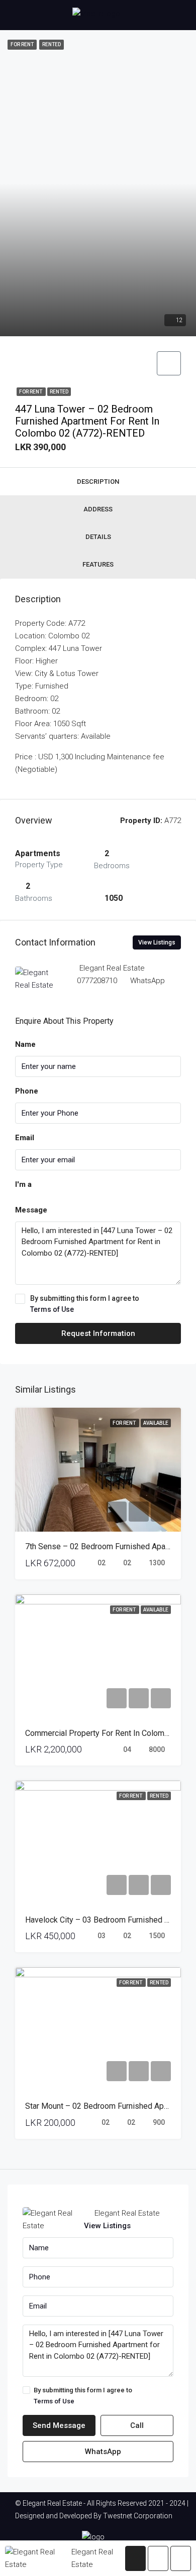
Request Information (98, 1333)
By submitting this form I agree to (85, 1304)
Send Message (59, 2425)
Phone (27, 1091)
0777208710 (97, 981)
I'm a (23, 1184)
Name (25, 1044)
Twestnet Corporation (138, 2516)
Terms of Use (52, 1309)
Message (31, 1210)
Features (98, 564)
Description (98, 482)
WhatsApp (148, 981)
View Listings (157, 942)
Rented (59, 392)
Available (156, 1423)
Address (98, 509)
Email (25, 1138)
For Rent (31, 392)
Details (98, 537)
